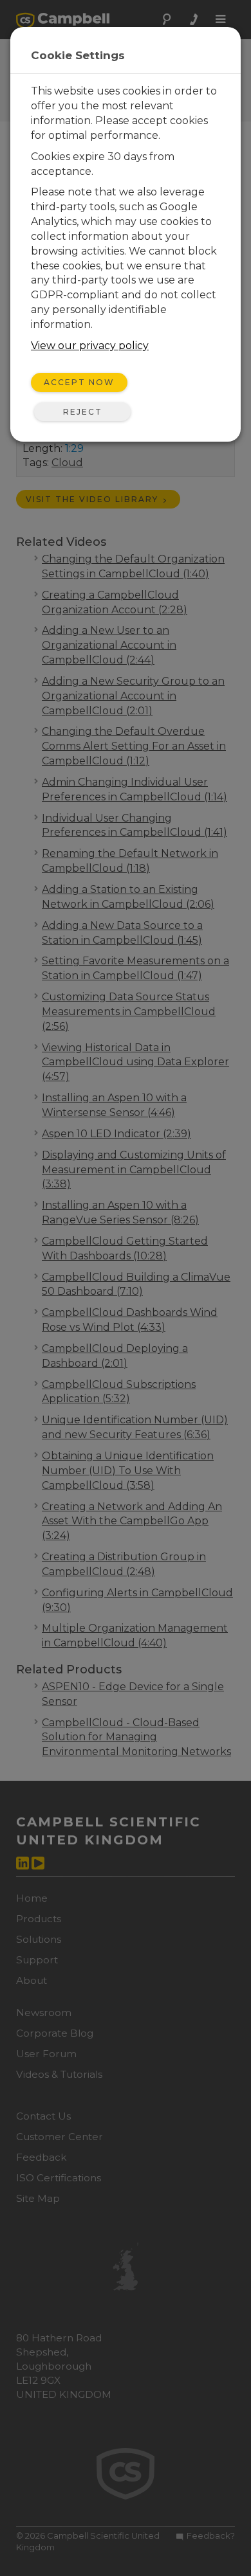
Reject (83, 412)
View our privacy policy (90, 346)
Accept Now (79, 382)
